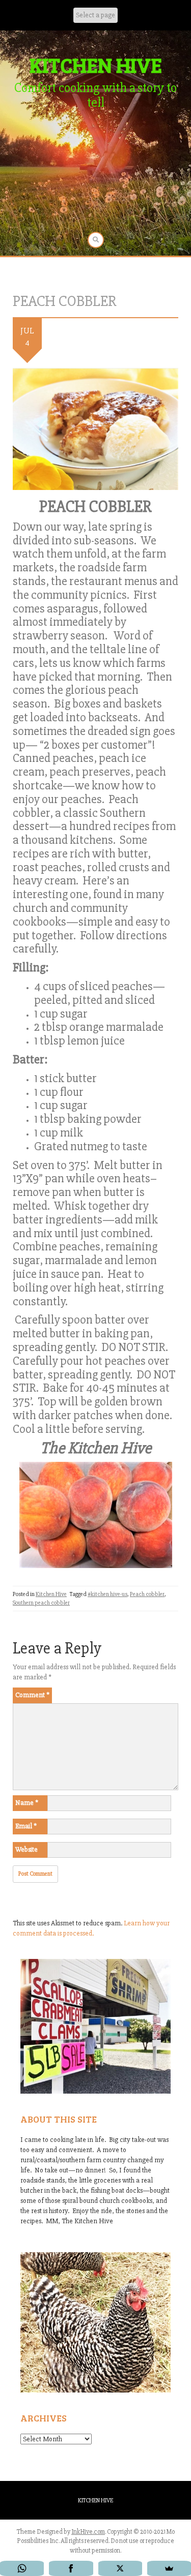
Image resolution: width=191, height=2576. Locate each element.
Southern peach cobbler (41, 1603)
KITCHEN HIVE (96, 65)
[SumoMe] (169, 2568)
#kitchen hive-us (107, 1594)
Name (27, 1803)
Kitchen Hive (51, 1594)
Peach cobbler (147, 1594)
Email (26, 1826)
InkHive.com (88, 2532)
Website (26, 1849)
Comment (32, 1695)
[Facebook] (71, 2568)
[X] (120, 2568)
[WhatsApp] (22, 2568)
